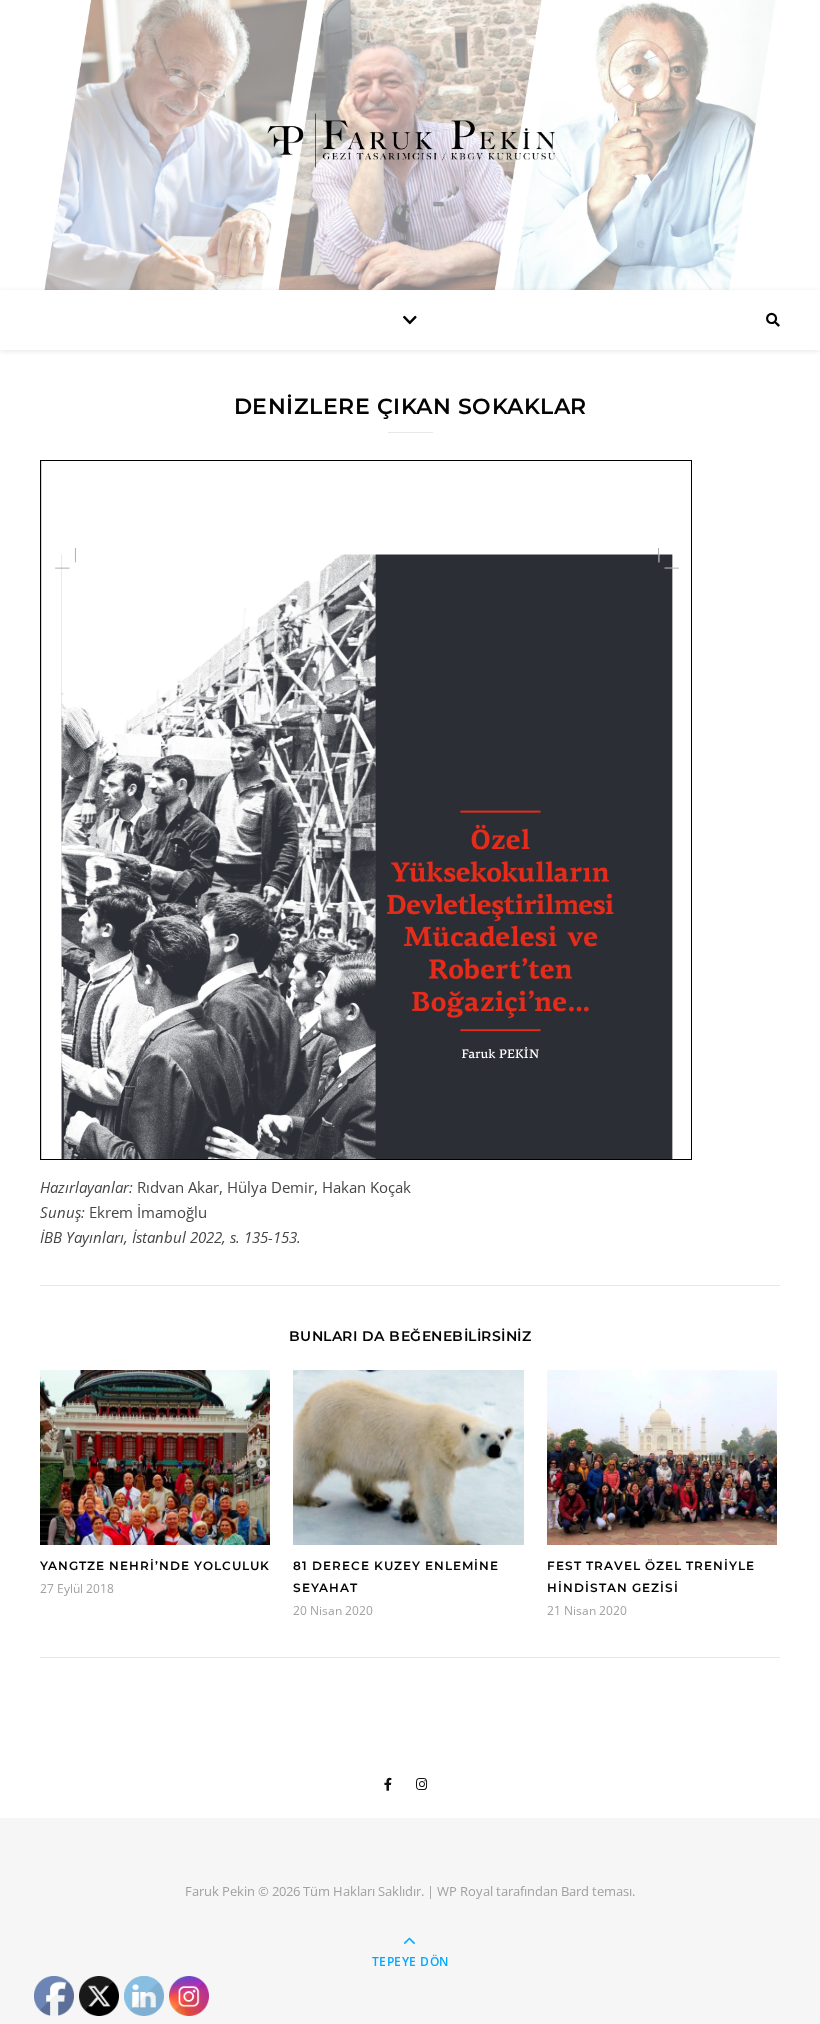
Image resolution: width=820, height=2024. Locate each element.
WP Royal (465, 1891)
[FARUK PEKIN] (410, 140)
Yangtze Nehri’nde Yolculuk (155, 1565)
